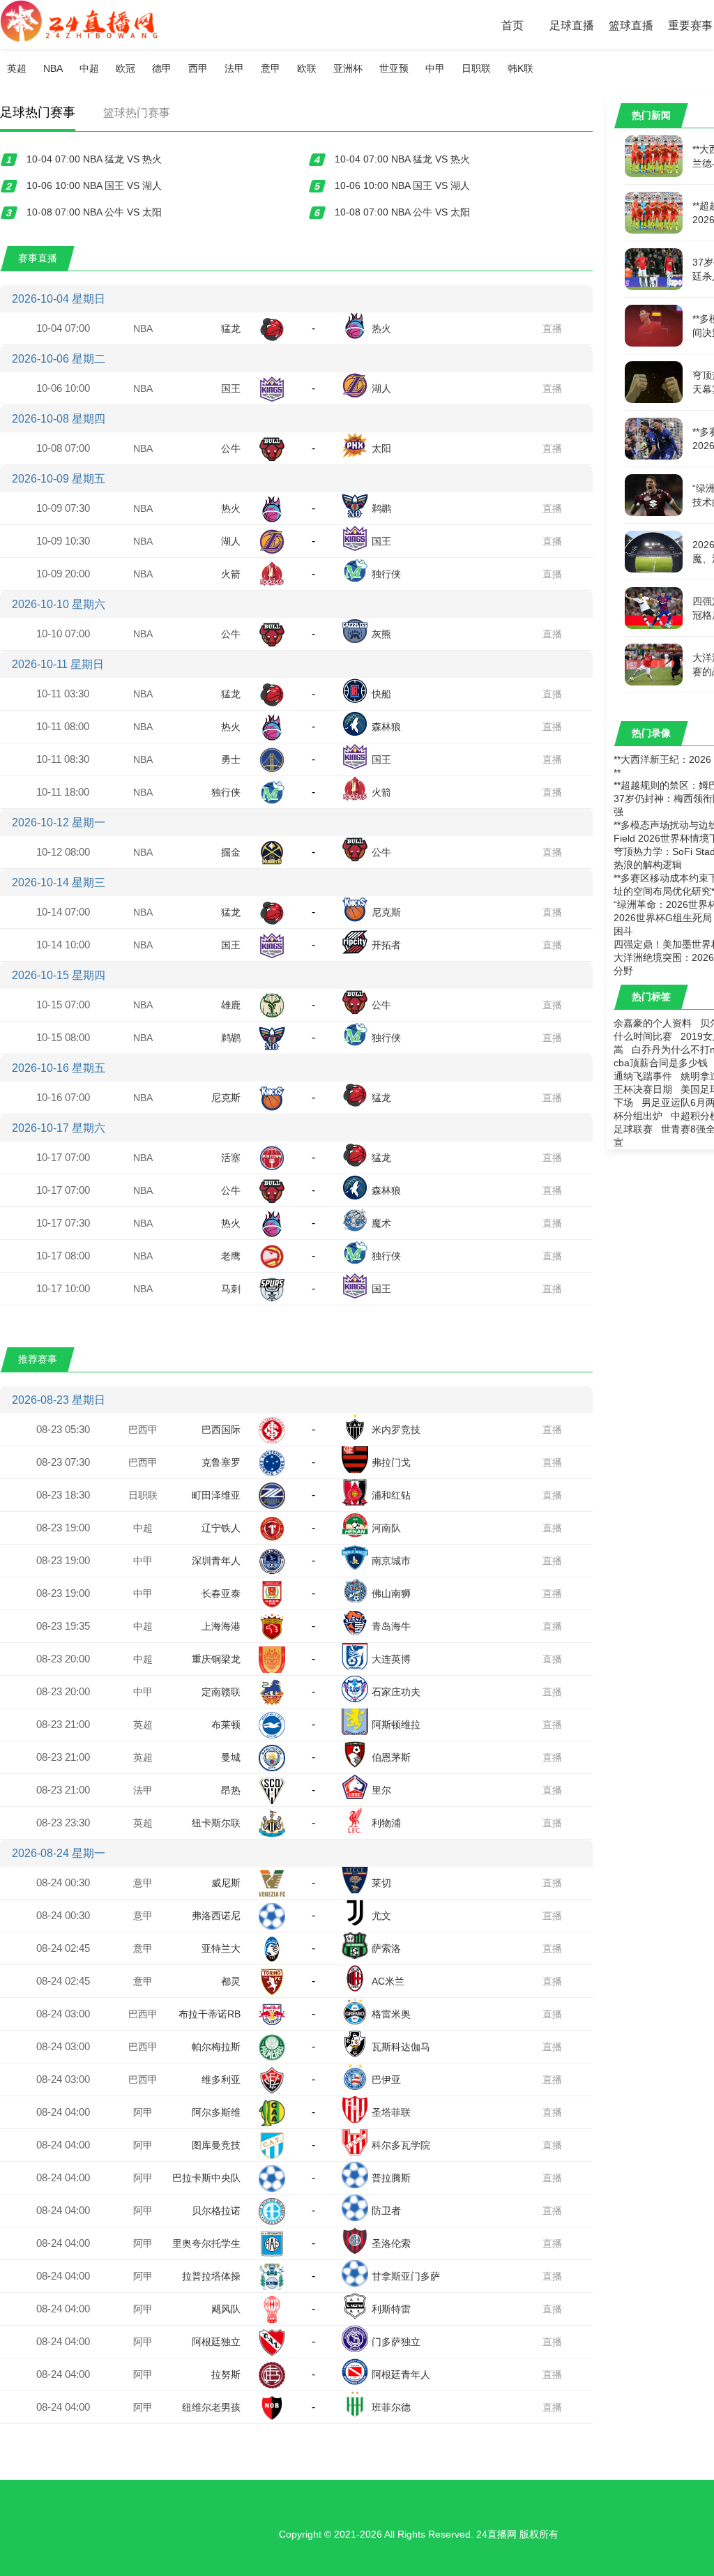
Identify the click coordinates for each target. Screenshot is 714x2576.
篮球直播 (631, 25)
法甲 (234, 68)
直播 (552, 328)
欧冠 (126, 68)
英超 (17, 68)
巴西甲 (143, 1430)
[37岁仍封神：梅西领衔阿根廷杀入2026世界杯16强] (654, 268)
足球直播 (572, 25)
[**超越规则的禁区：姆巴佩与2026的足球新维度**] (654, 212)
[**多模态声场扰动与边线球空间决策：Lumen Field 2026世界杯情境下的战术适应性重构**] (654, 325)
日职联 (476, 68)
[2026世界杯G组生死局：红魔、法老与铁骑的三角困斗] (654, 551)
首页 (512, 25)
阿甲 (143, 2112)
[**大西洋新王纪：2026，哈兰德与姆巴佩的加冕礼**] (654, 156)
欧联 (307, 68)
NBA (53, 68)
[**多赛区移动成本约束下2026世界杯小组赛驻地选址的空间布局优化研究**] (654, 438)
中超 (89, 68)
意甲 (271, 68)
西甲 (198, 68)
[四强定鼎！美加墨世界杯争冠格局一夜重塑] (654, 607)
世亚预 (394, 68)
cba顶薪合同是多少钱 (661, 1063)
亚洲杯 (348, 68)
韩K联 (521, 68)
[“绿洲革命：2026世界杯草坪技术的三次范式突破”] (654, 494)
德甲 (162, 68)
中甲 (435, 68)
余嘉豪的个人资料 (653, 1023)
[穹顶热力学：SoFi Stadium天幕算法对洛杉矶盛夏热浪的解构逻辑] (654, 381)
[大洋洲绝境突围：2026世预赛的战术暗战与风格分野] (654, 664)
